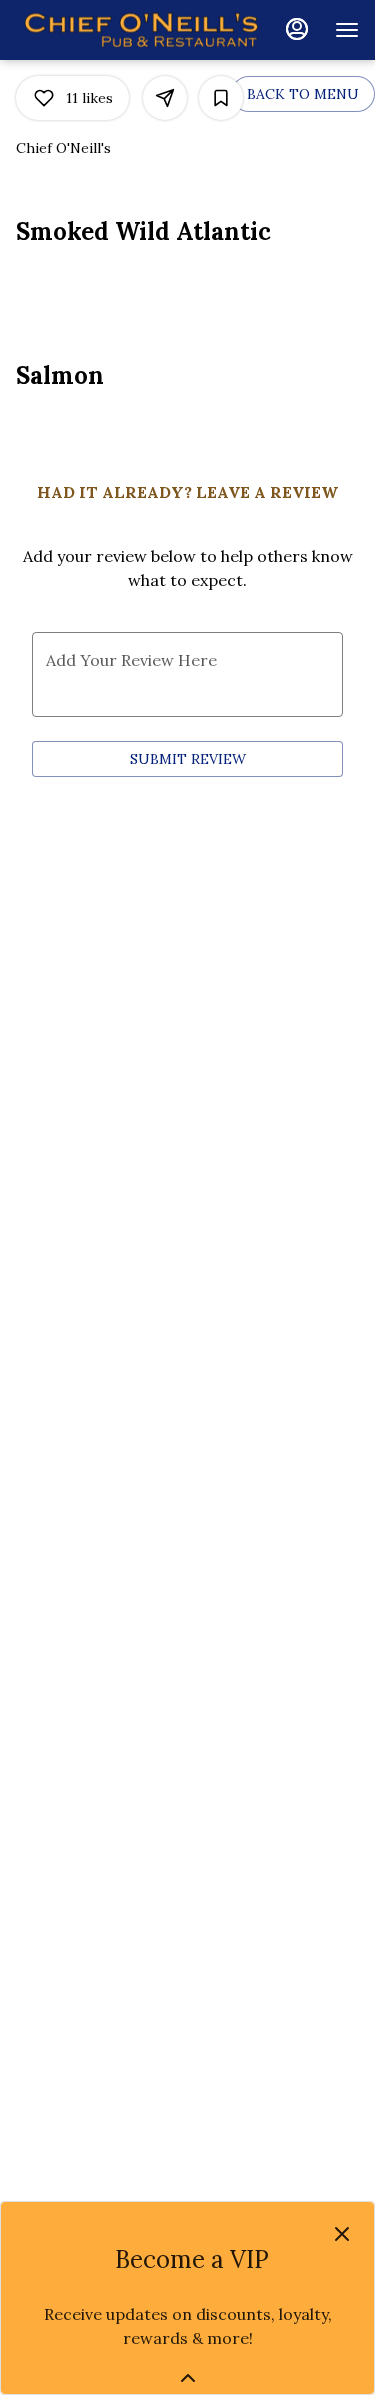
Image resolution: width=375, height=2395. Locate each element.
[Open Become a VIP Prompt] (188, 2378)
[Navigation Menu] (347, 30)
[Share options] (165, 98)
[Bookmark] (221, 98)
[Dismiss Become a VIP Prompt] (342, 2234)
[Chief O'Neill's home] (141, 30)
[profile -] (297, 29)
